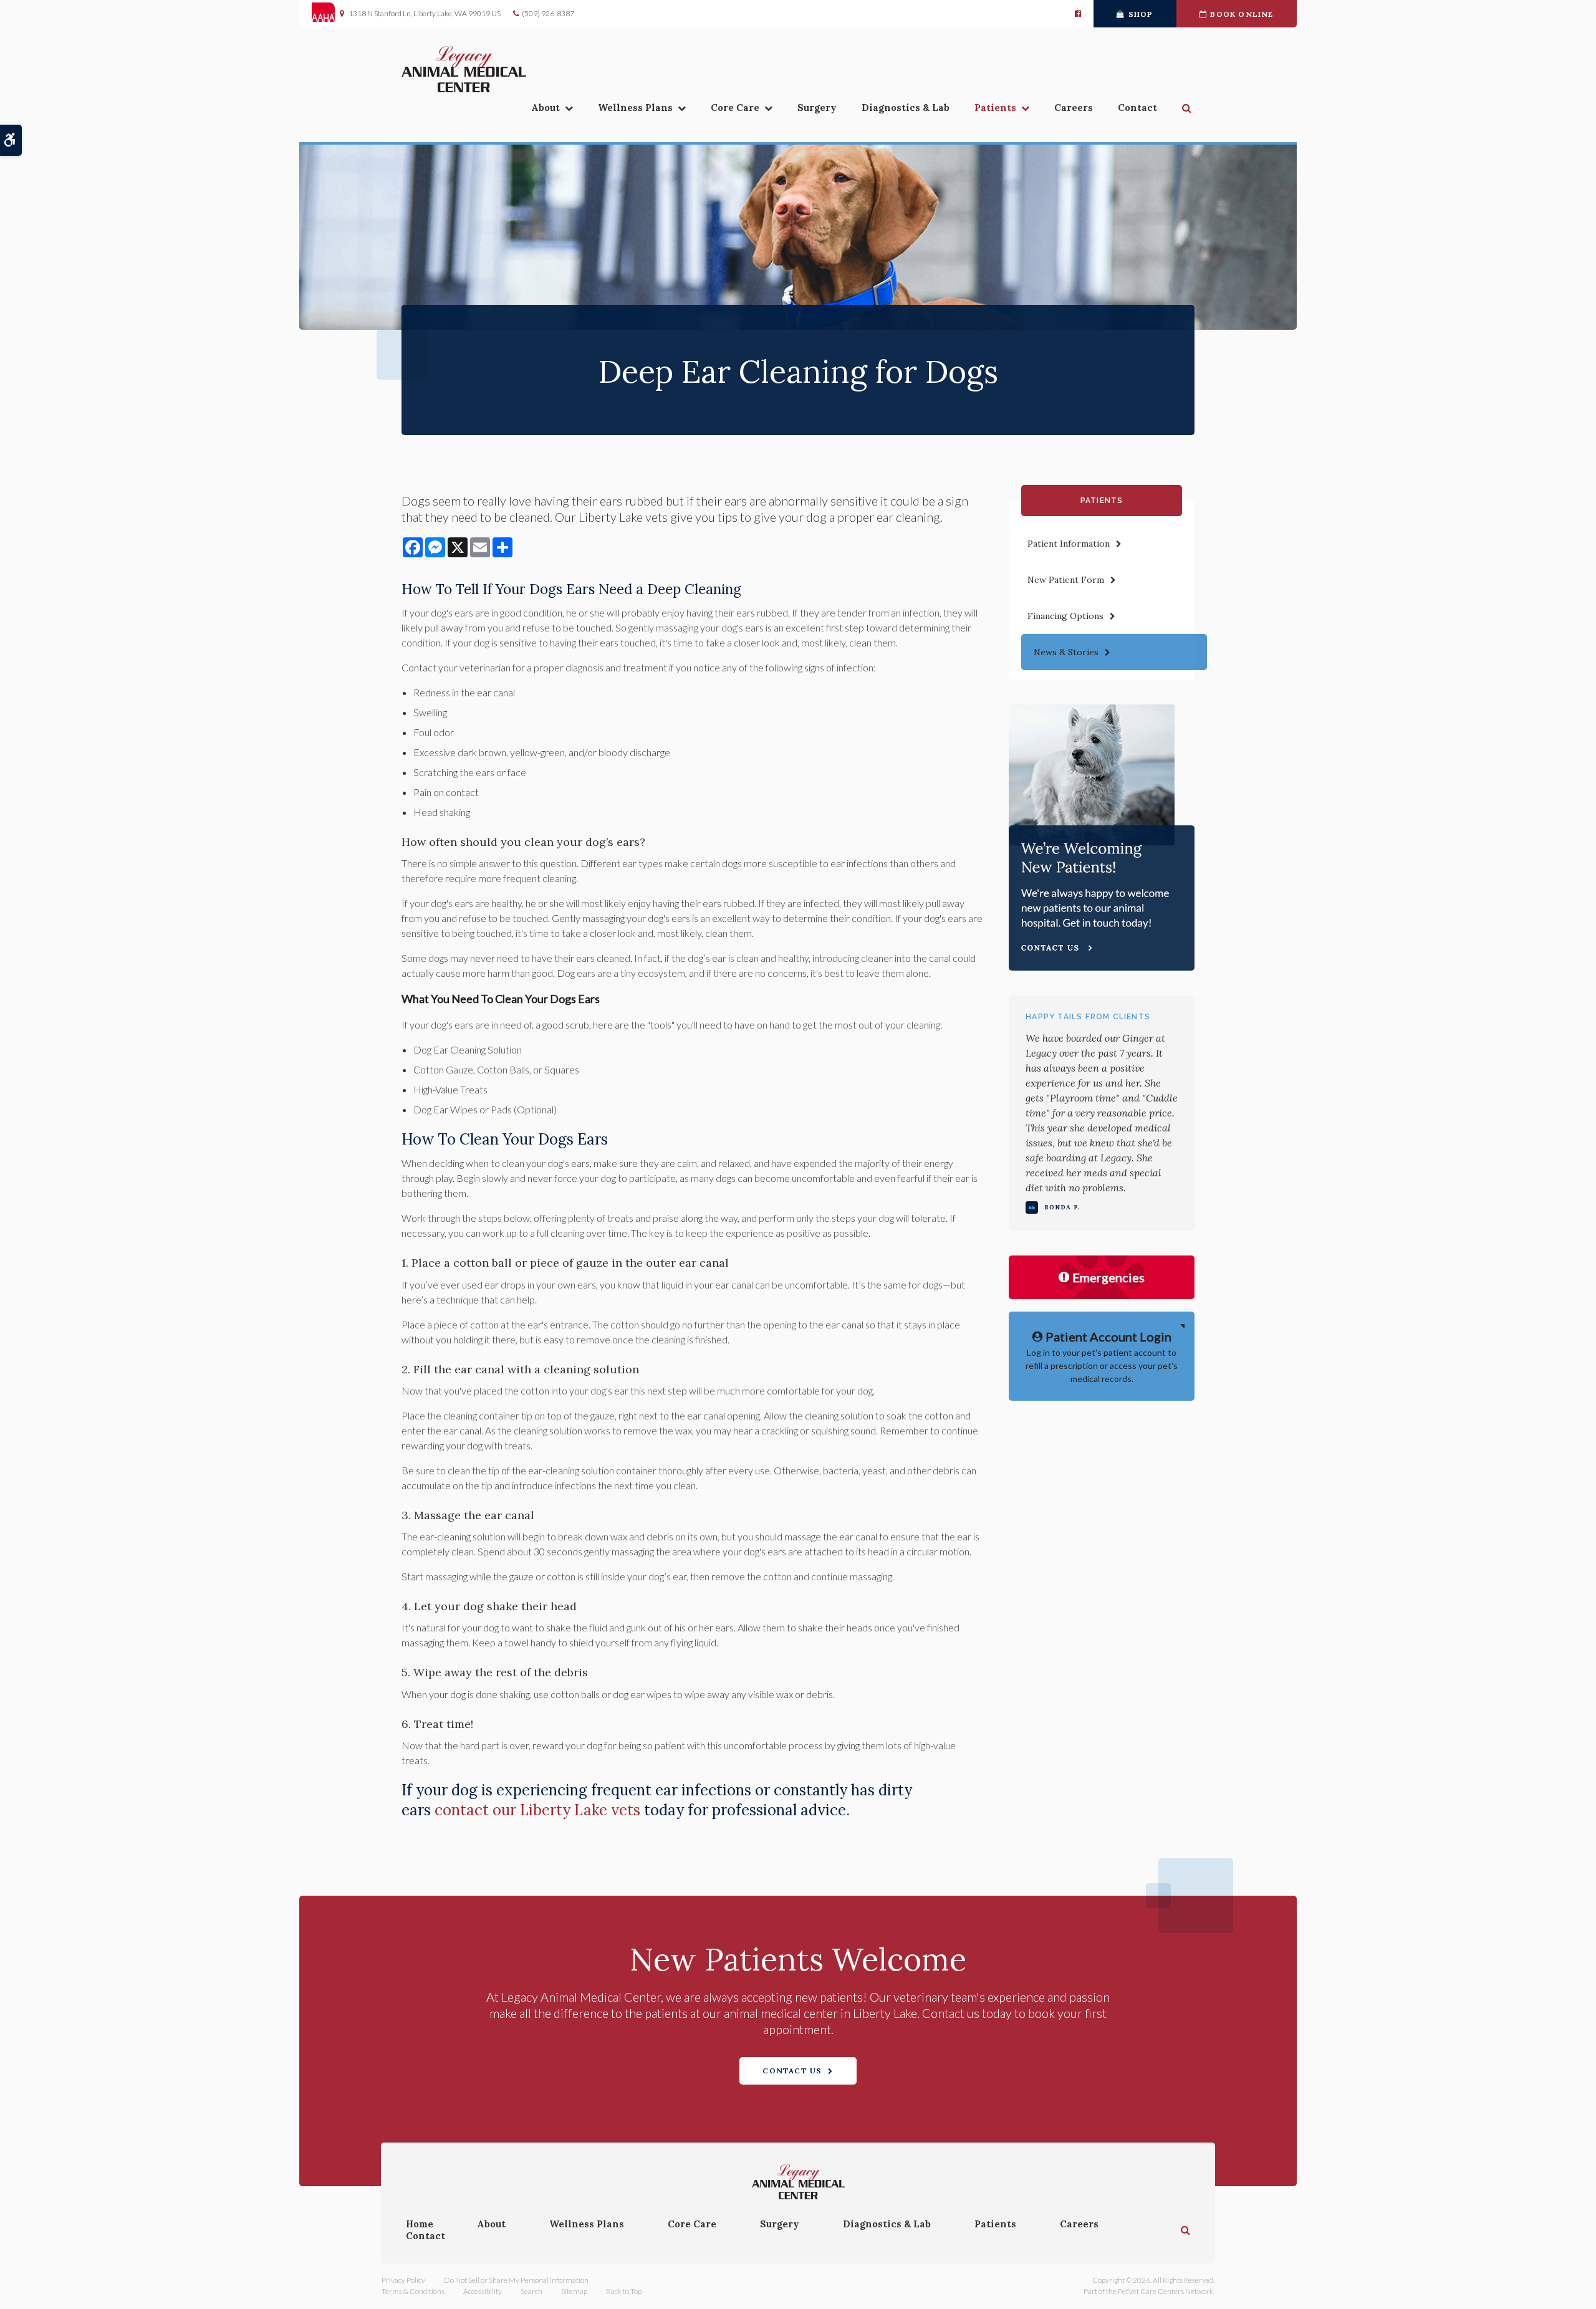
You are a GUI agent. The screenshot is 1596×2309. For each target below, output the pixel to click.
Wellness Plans (635, 108)
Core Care (735, 108)
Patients (995, 108)
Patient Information (1069, 544)
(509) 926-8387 (548, 13)
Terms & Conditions (413, 2291)
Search (531, 2291)
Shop (1141, 14)
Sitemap (574, 2291)
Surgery (817, 108)
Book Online (1242, 14)
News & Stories (1066, 652)
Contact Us (792, 2071)
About (546, 108)
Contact (1137, 108)
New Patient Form (1066, 580)
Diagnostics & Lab (906, 108)
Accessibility (483, 2291)
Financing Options (1065, 616)
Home (420, 2224)
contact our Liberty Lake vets (537, 1810)
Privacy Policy (403, 2280)
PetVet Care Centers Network (1166, 2291)
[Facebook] (1078, 14)
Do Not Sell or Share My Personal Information (516, 2280)
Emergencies (1108, 1277)
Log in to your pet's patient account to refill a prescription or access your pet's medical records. (1102, 1356)
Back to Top (624, 2291)
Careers (1074, 108)
